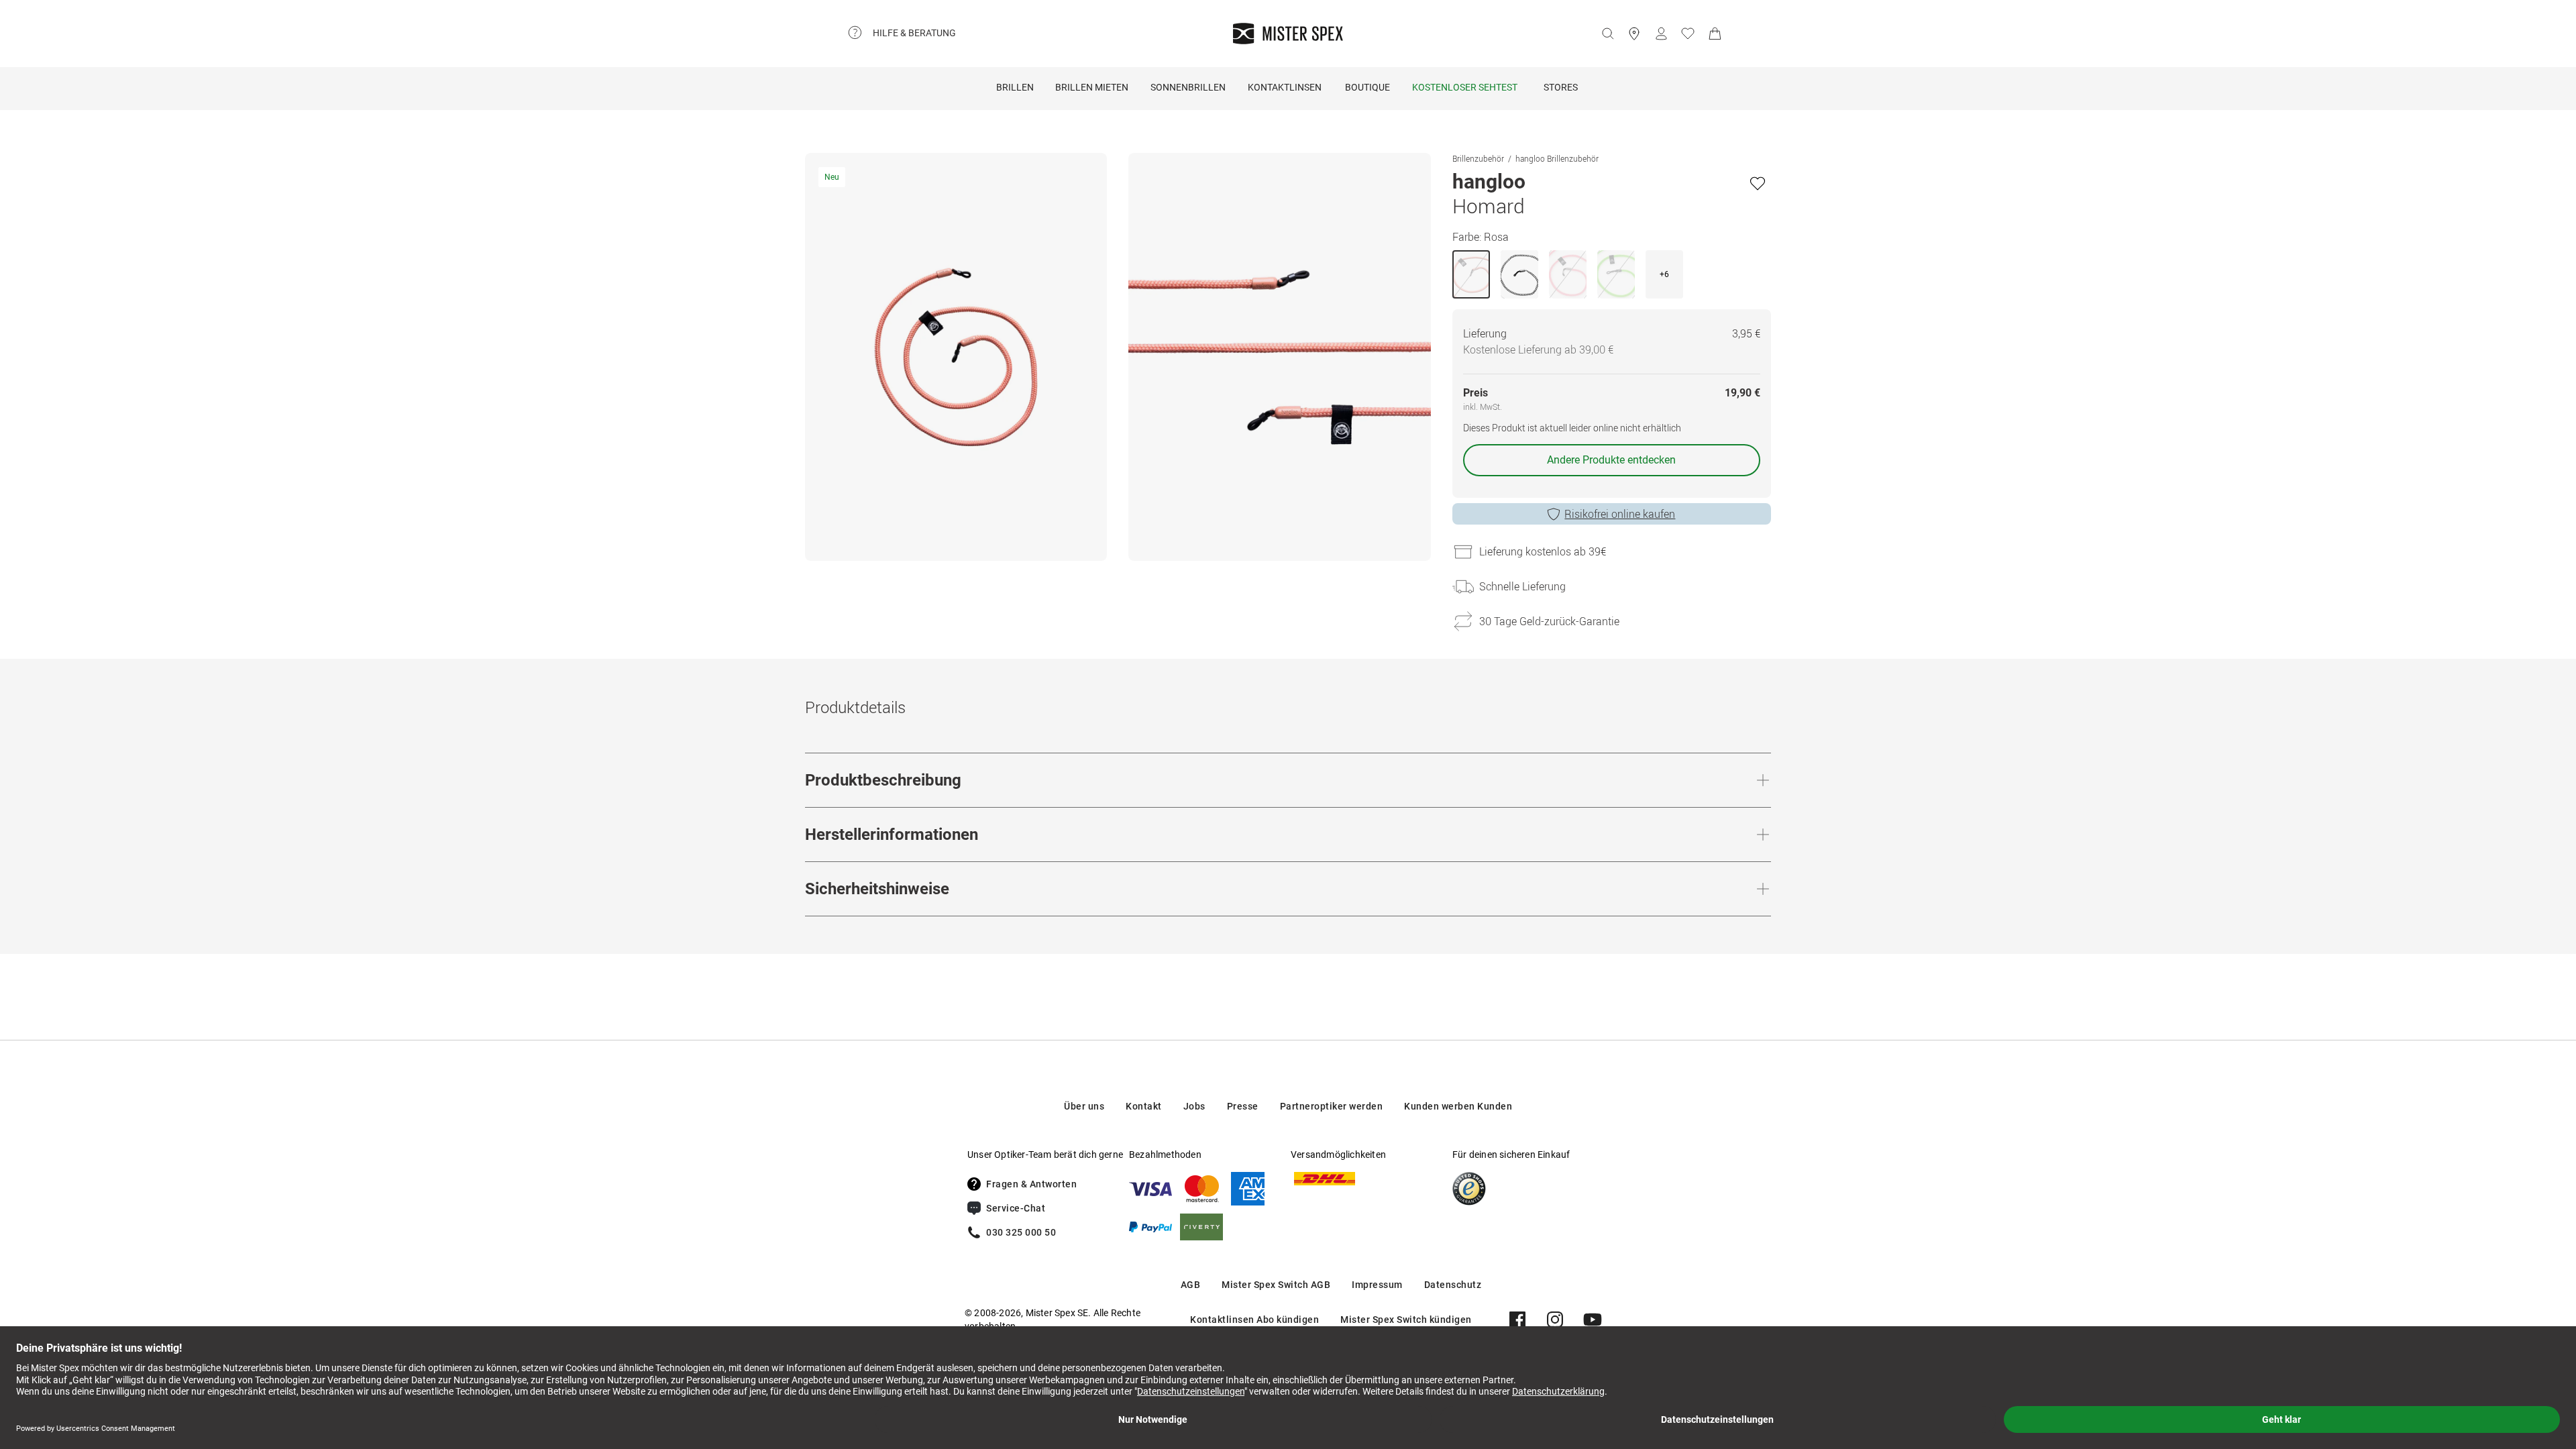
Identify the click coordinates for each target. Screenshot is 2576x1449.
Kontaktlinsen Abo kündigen (1254, 1320)
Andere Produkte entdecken (1611, 460)
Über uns (1084, 1106)
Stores (1561, 87)
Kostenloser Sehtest (1465, 87)
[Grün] (1616, 274)
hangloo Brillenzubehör (1557, 158)
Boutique (1367, 87)
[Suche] (1607, 34)
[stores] (1634, 34)
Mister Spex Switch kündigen (1406, 1320)
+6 (1664, 274)
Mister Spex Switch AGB (1276, 1285)
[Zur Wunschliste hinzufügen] (1758, 183)
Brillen (1015, 87)
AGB (1191, 1285)
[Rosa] (1471, 274)
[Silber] (1519, 274)
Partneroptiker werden (1332, 1106)
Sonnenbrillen (1188, 87)
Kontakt (1144, 1106)
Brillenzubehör (1478, 158)
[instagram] (1555, 1320)
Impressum (1377, 1285)
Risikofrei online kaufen (1620, 514)
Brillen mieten (1092, 87)
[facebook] (1517, 1320)
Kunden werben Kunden (1458, 1106)
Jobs (1194, 1106)
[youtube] (1593, 1320)
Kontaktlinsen (1285, 87)
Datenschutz (1453, 1285)
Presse (1243, 1106)
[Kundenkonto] (1661, 34)
